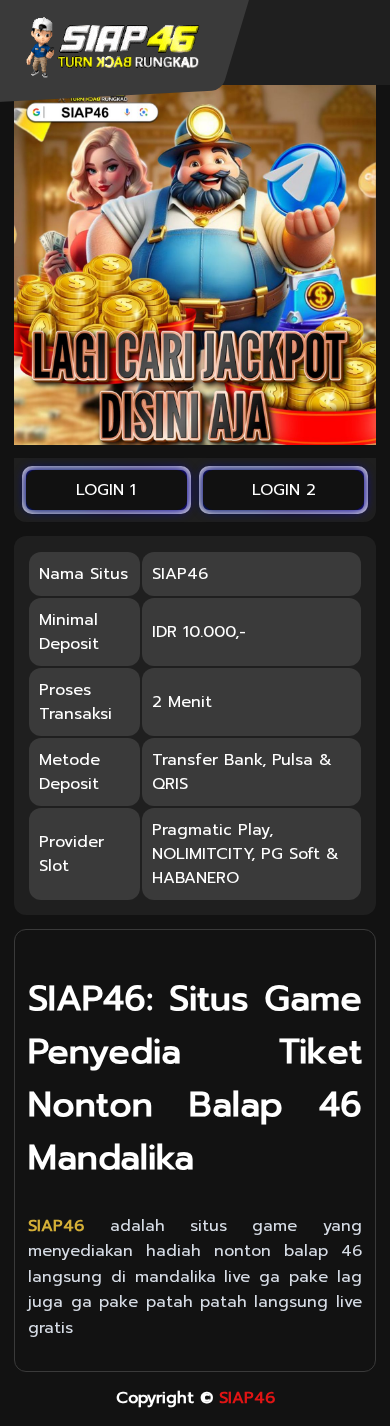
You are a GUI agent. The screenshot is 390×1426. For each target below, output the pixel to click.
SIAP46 (247, 1398)
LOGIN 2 (284, 490)
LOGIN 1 (106, 490)
